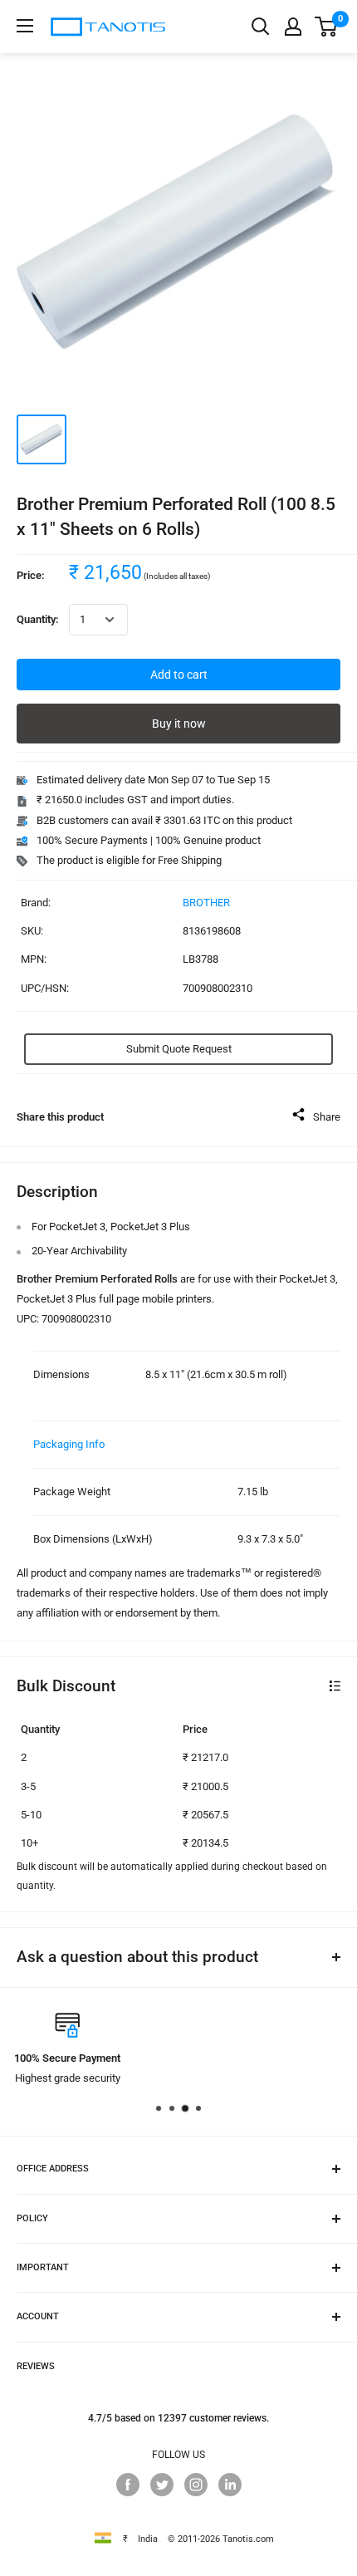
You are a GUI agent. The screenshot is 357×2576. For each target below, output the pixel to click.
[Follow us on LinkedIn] (230, 2485)
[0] (327, 27)
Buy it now (179, 724)
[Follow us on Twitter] (162, 2485)
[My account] (293, 27)
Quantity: (38, 619)
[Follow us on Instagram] (196, 2485)
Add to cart (179, 675)
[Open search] (261, 27)
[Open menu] (25, 26)
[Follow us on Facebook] (128, 2485)
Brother (206, 903)
